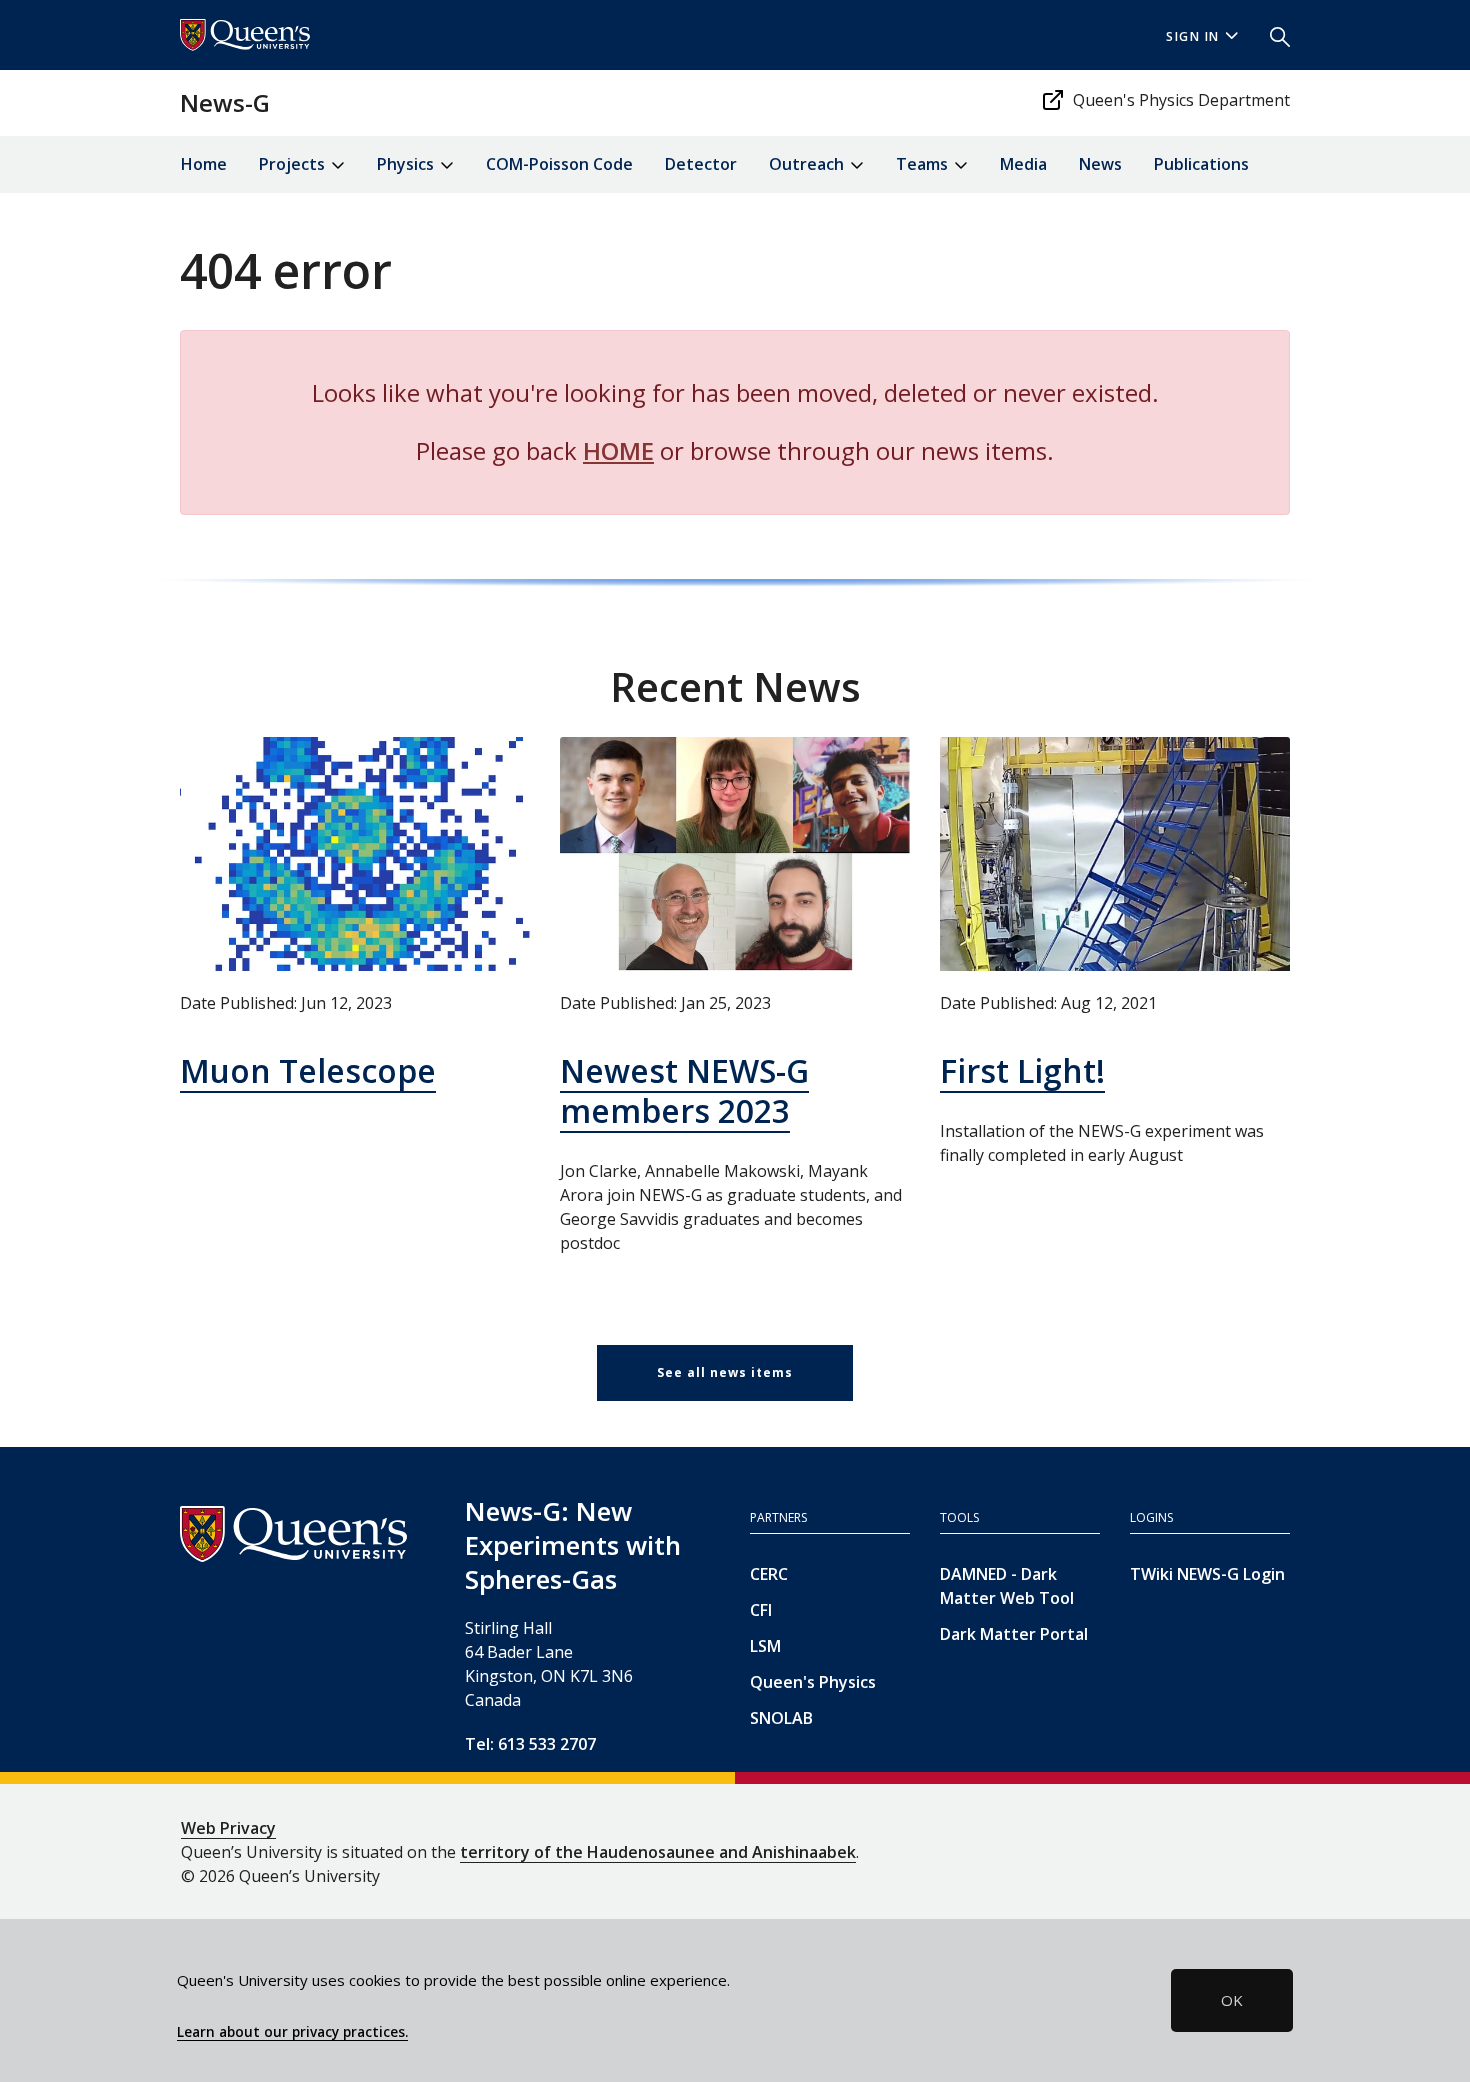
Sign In (1193, 36)
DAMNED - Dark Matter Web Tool (1007, 1586)
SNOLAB (781, 1718)
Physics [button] (407, 164)
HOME (618, 450)
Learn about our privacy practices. (292, 2032)
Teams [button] (924, 164)
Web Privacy (228, 1828)
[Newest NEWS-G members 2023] (735, 853)
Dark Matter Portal (1014, 1634)
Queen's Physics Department (1181, 100)
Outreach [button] (808, 164)
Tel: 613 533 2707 (530, 1744)
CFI (761, 1610)
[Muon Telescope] (355, 853)
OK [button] (1232, 2000)
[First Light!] (1115, 853)
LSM (765, 1646)
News (1100, 164)
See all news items (725, 1372)
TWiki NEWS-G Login (1207, 1574)
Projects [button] (294, 164)
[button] (1272, 35)
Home (204, 164)
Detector (701, 164)
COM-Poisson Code (559, 164)
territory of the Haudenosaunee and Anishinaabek (658, 1852)
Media (1023, 164)
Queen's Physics (813, 1682)
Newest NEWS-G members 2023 (684, 1090)
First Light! (1022, 1070)
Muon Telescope (308, 1070)
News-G (225, 102)
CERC (769, 1574)
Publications (1201, 164)
